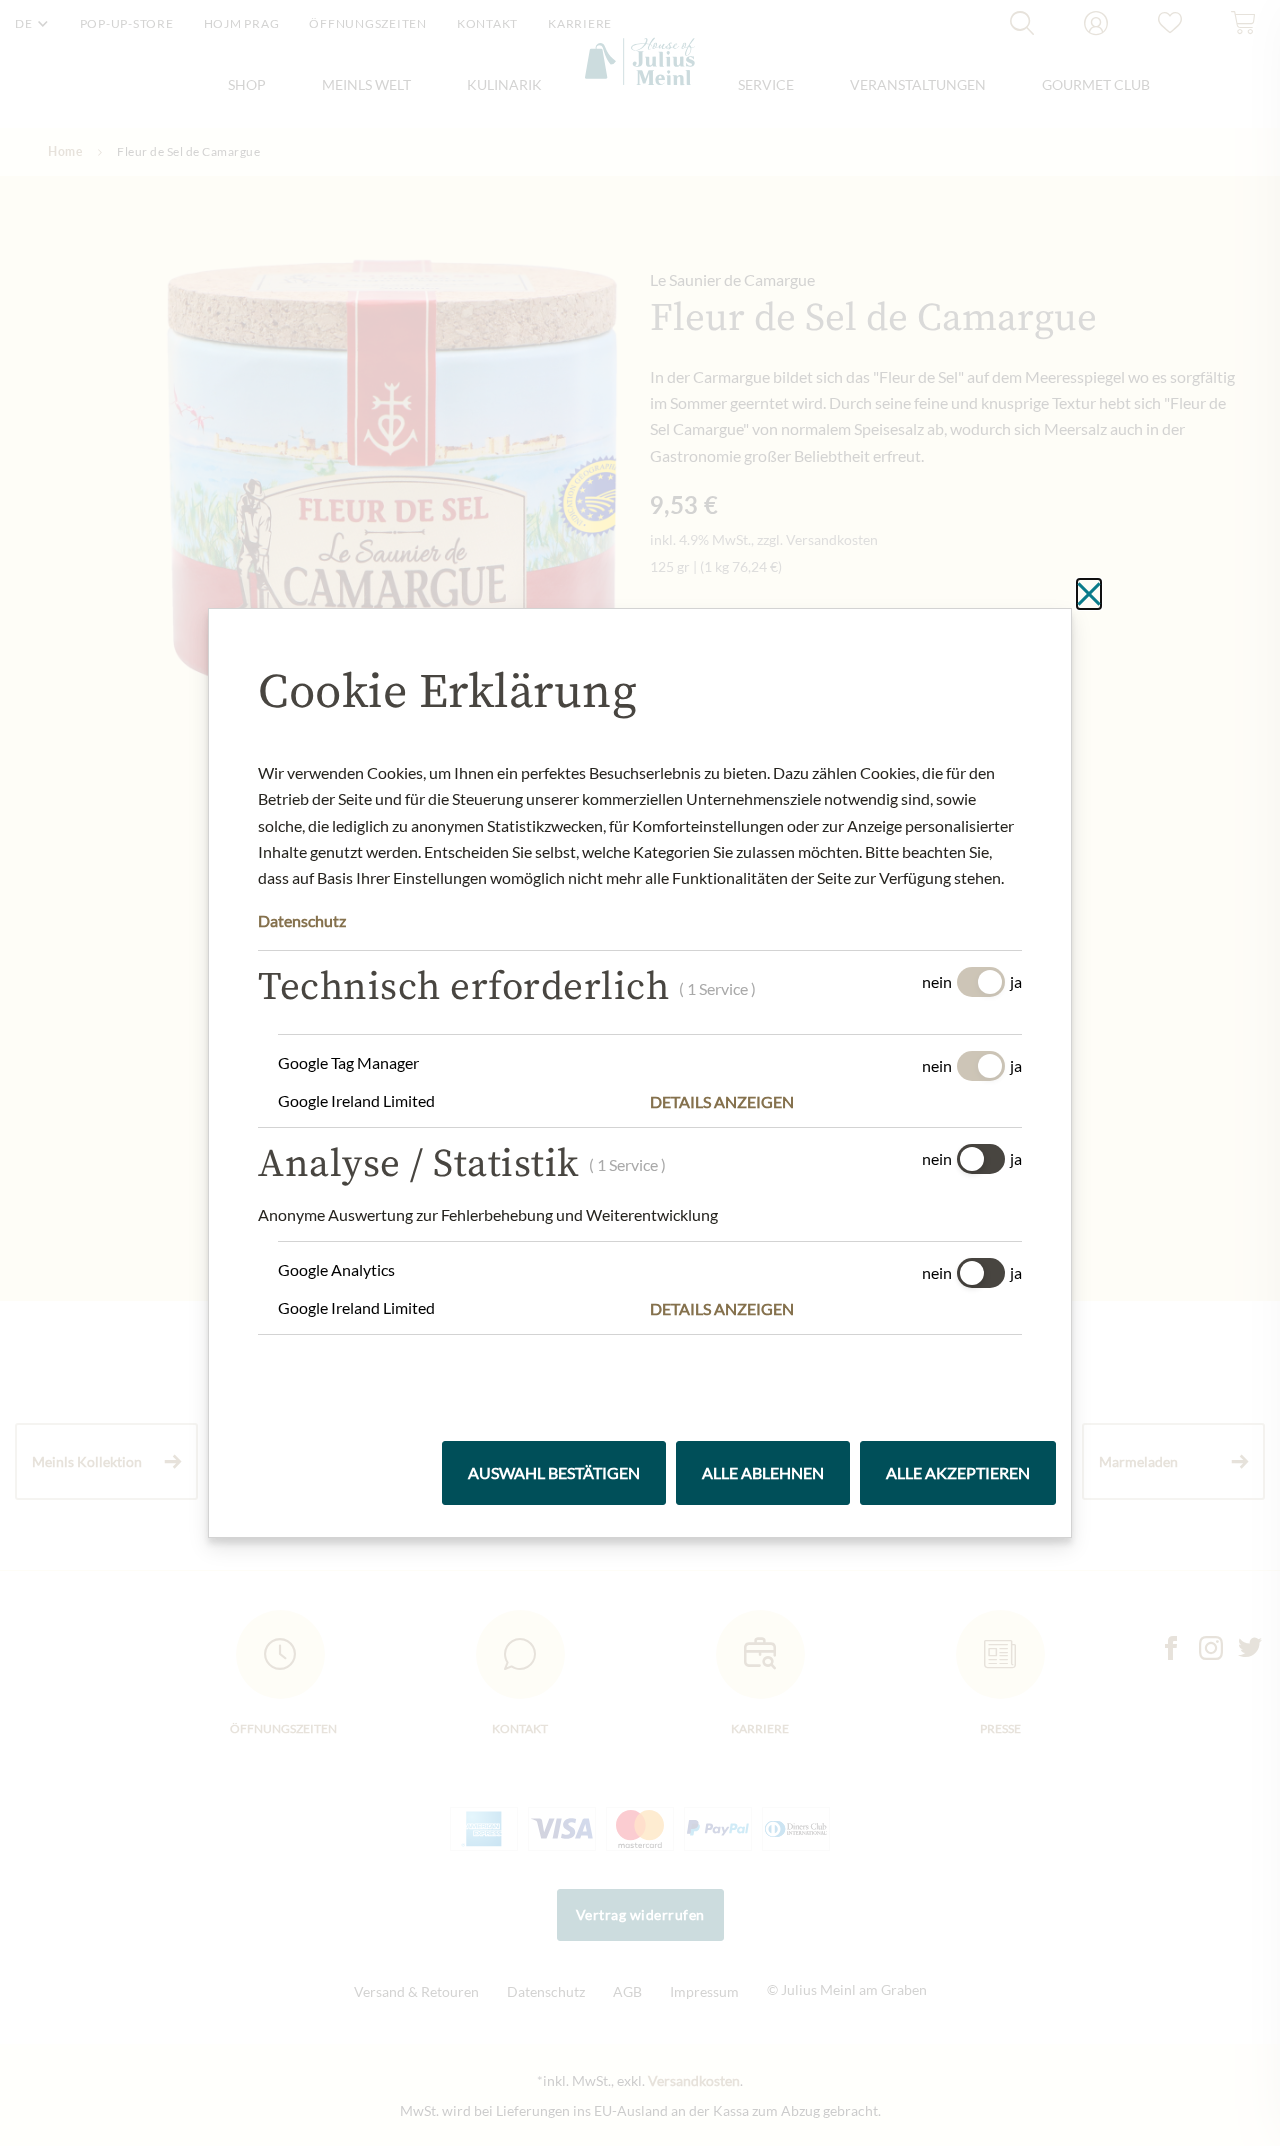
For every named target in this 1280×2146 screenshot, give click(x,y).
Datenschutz (302, 920)
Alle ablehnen (763, 1472)
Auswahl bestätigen (554, 1472)
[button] (836, 1102)
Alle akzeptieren (958, 1472)
